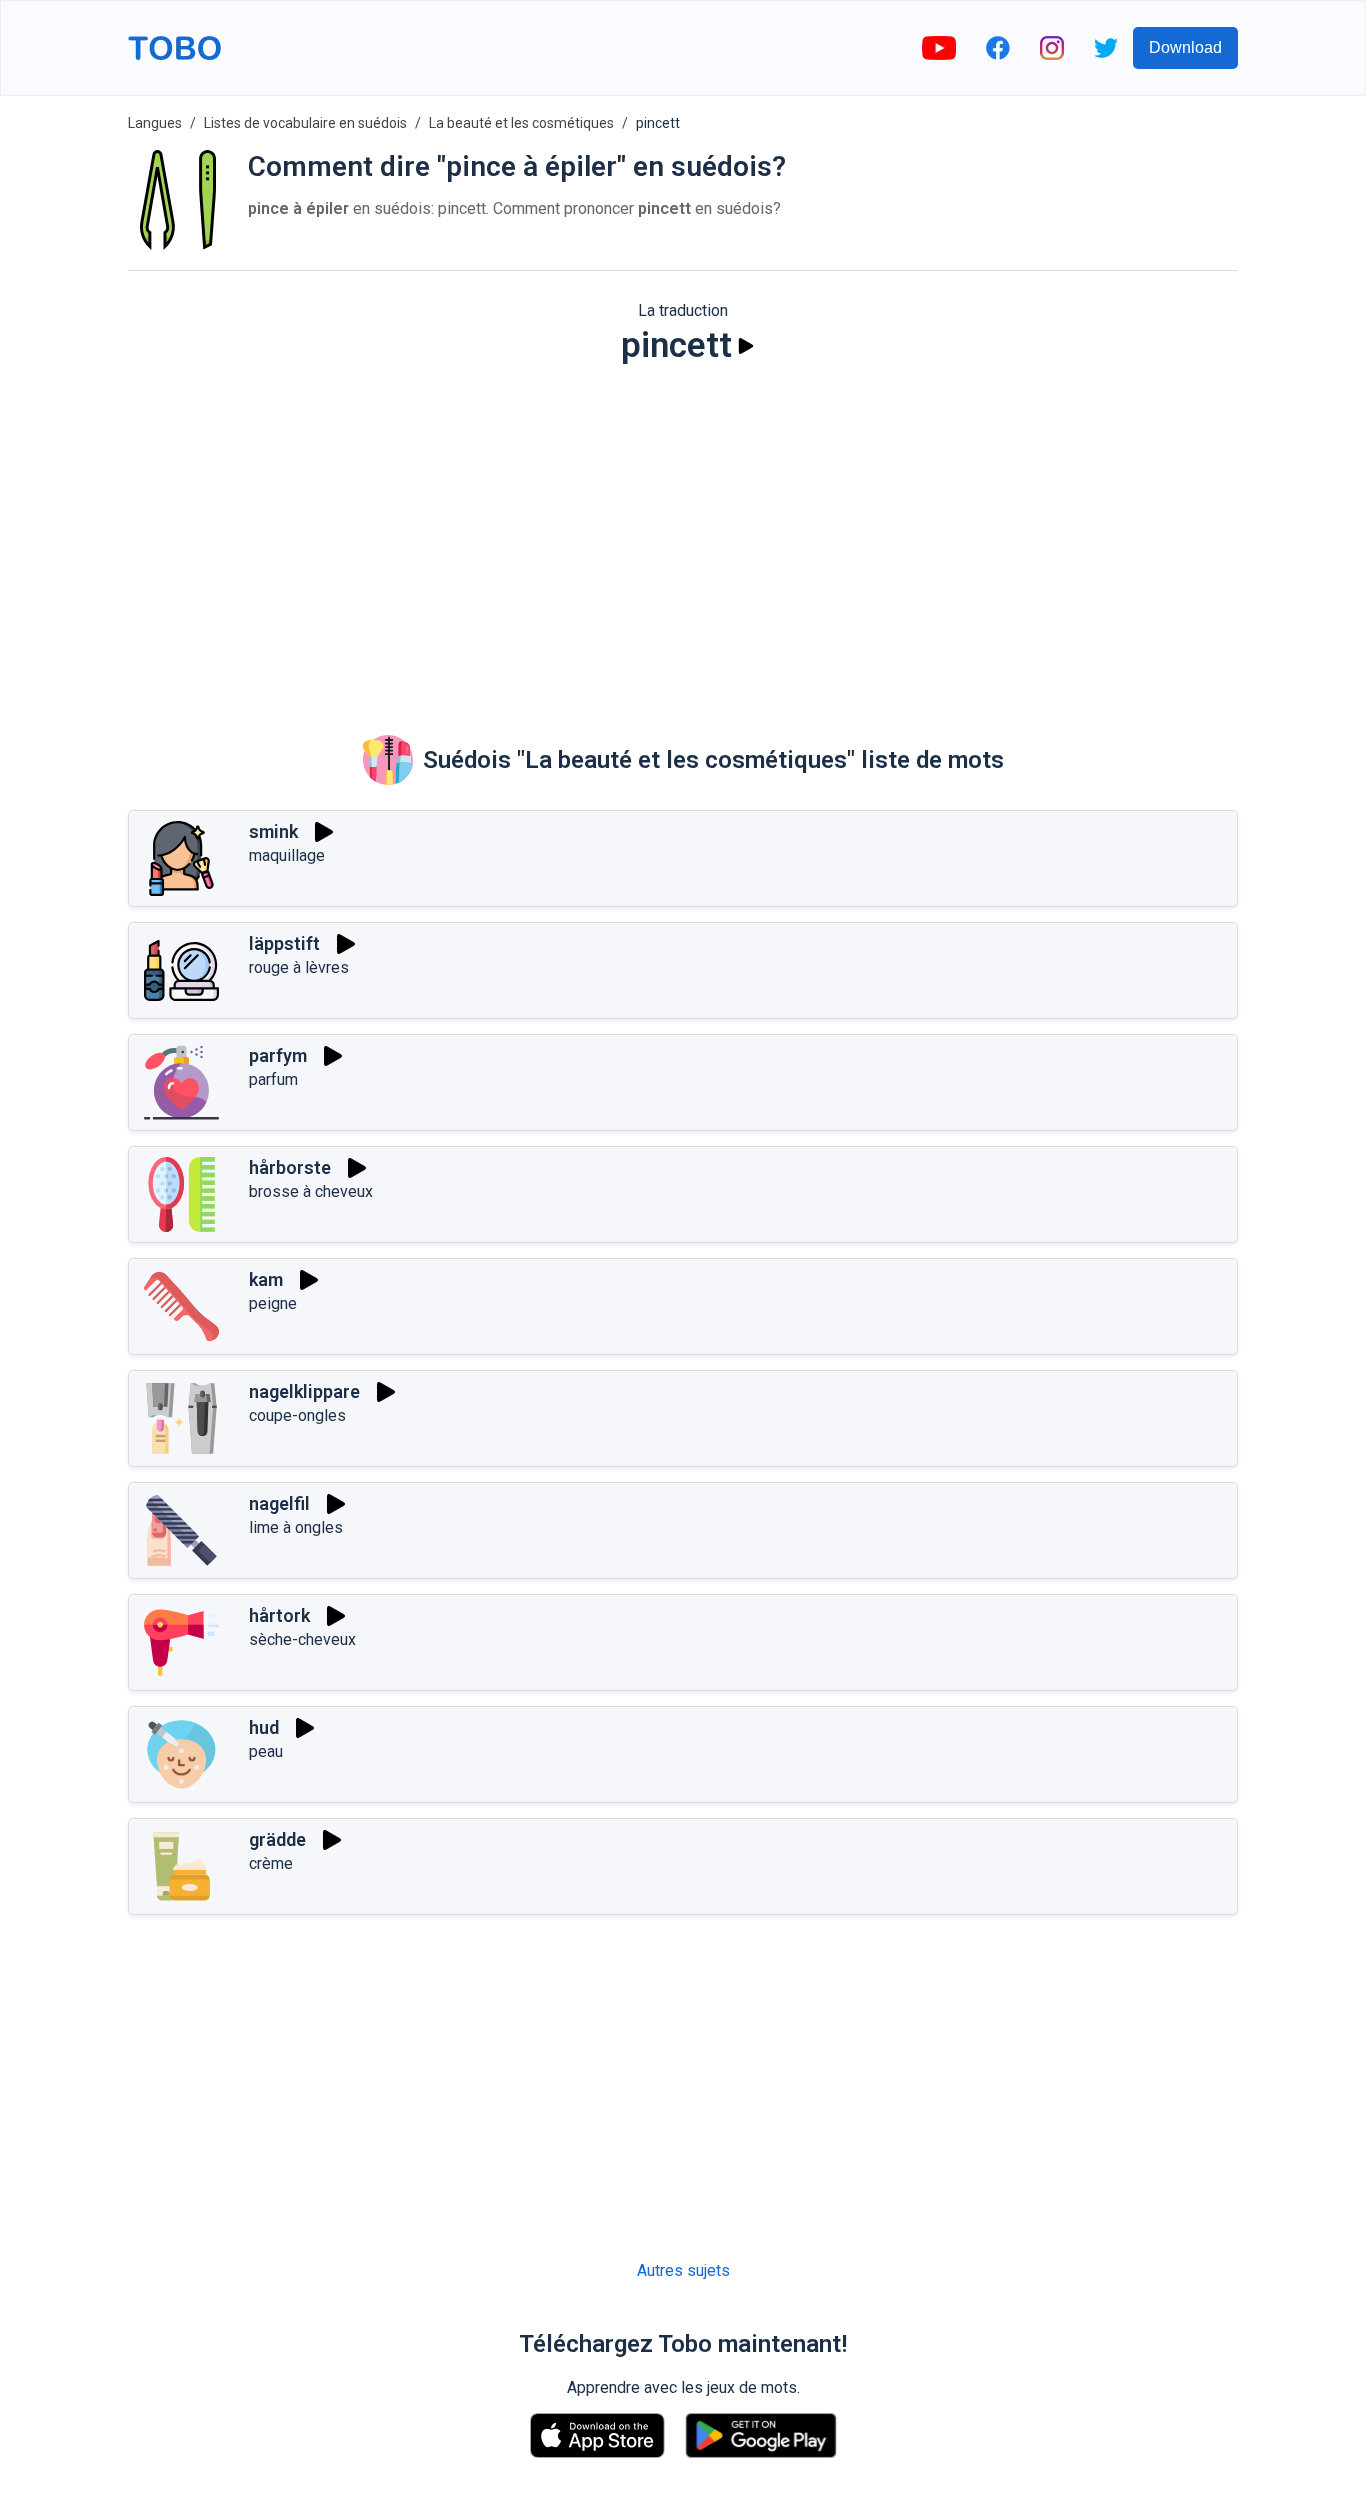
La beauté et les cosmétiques (521, 123)
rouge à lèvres (299, 967)
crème (271, 1863)
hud (264, 1727)
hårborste (290, 1167)
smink (273, 831)
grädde (277, 1839)
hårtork (279, 1615)
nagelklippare (304, 1391)
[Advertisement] (683, 536)
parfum (273, 1079)
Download (1185, 47)
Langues (155, 123)
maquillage (287, 855)
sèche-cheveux (302, 1639)
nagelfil (279, 1503)
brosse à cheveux (311, 1191)
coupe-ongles (297, 1415)
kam (266, 1279)
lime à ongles (296, 1527)
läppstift (284, 943)
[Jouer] (746, 346)
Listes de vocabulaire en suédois (305, 123)
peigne (273, 1303)
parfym (278, 1055)
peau (266, 1751)
